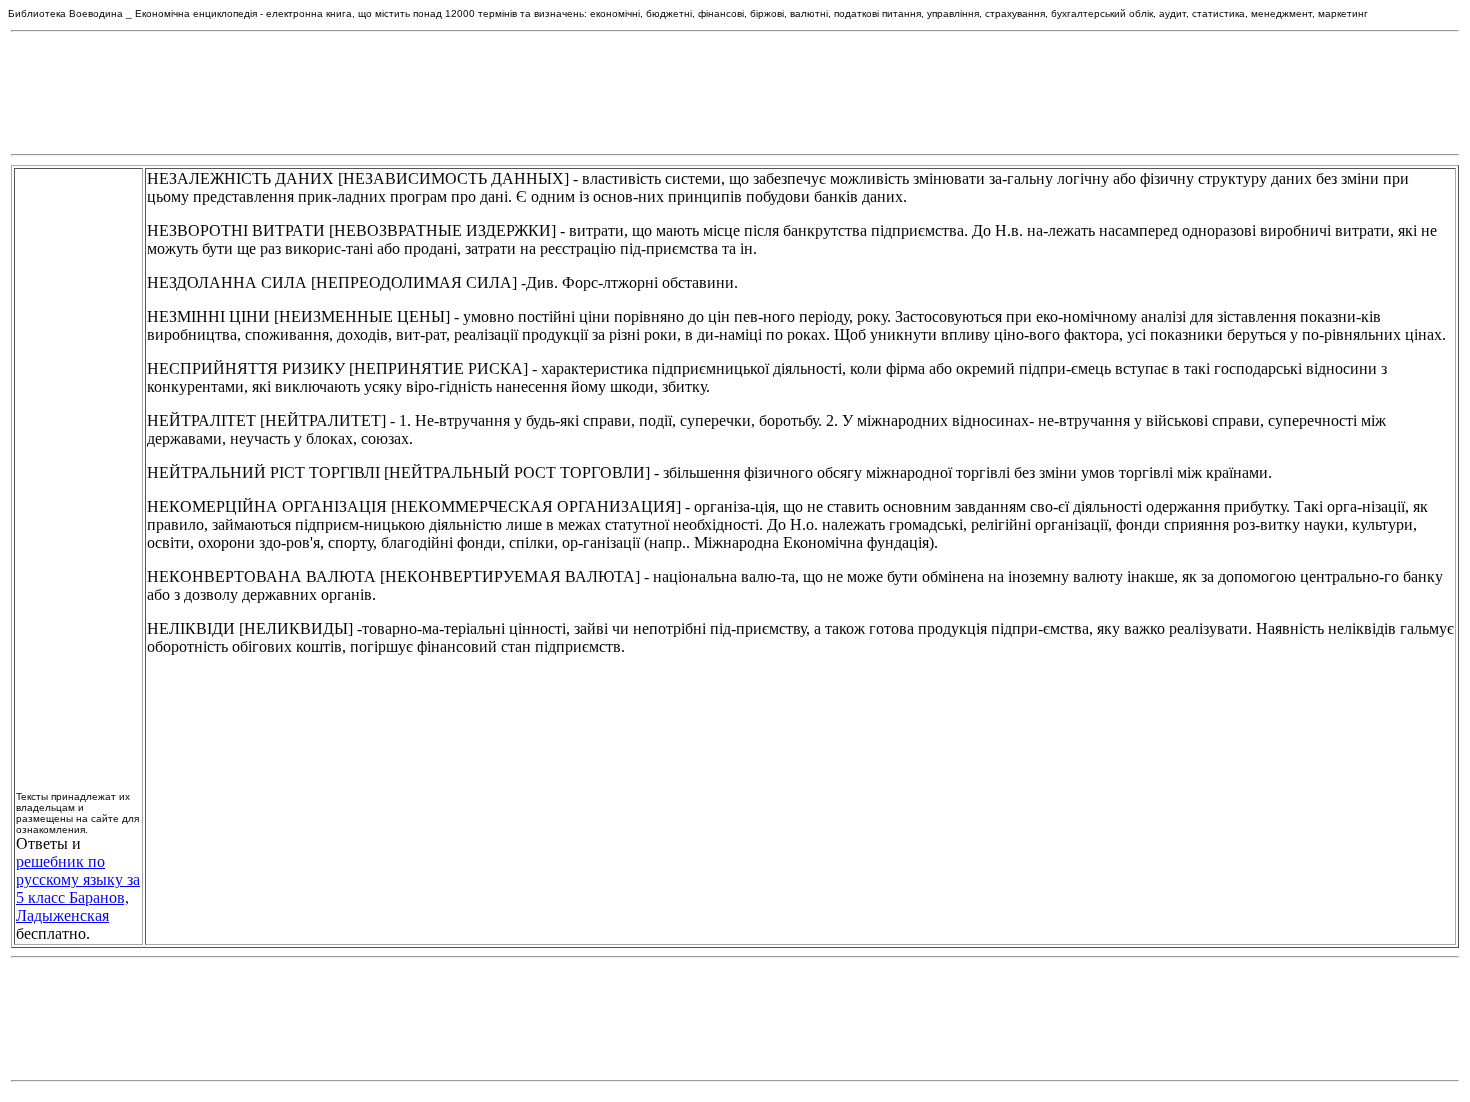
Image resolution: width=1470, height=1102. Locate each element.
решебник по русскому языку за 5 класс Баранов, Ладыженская (78, 888)
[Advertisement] (735, 93)
